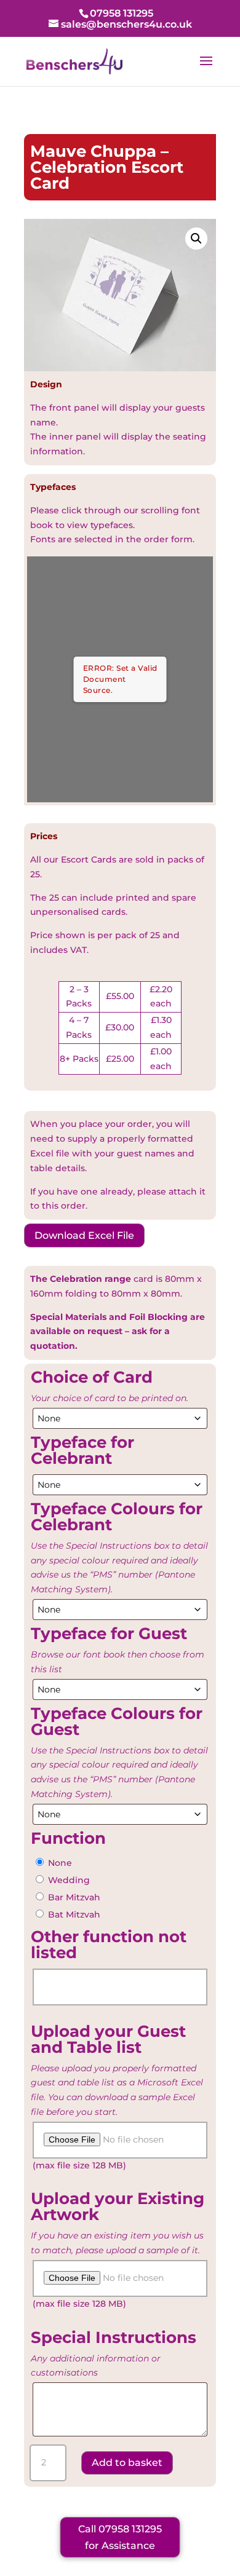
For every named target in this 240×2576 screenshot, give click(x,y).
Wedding (69, 1880)
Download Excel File (84, 1235)
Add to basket (127, 2463)
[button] (196, 239)
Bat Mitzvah (74, 1914)
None (60, 1863)
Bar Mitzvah (74, 1897)
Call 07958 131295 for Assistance (120, 2537)
